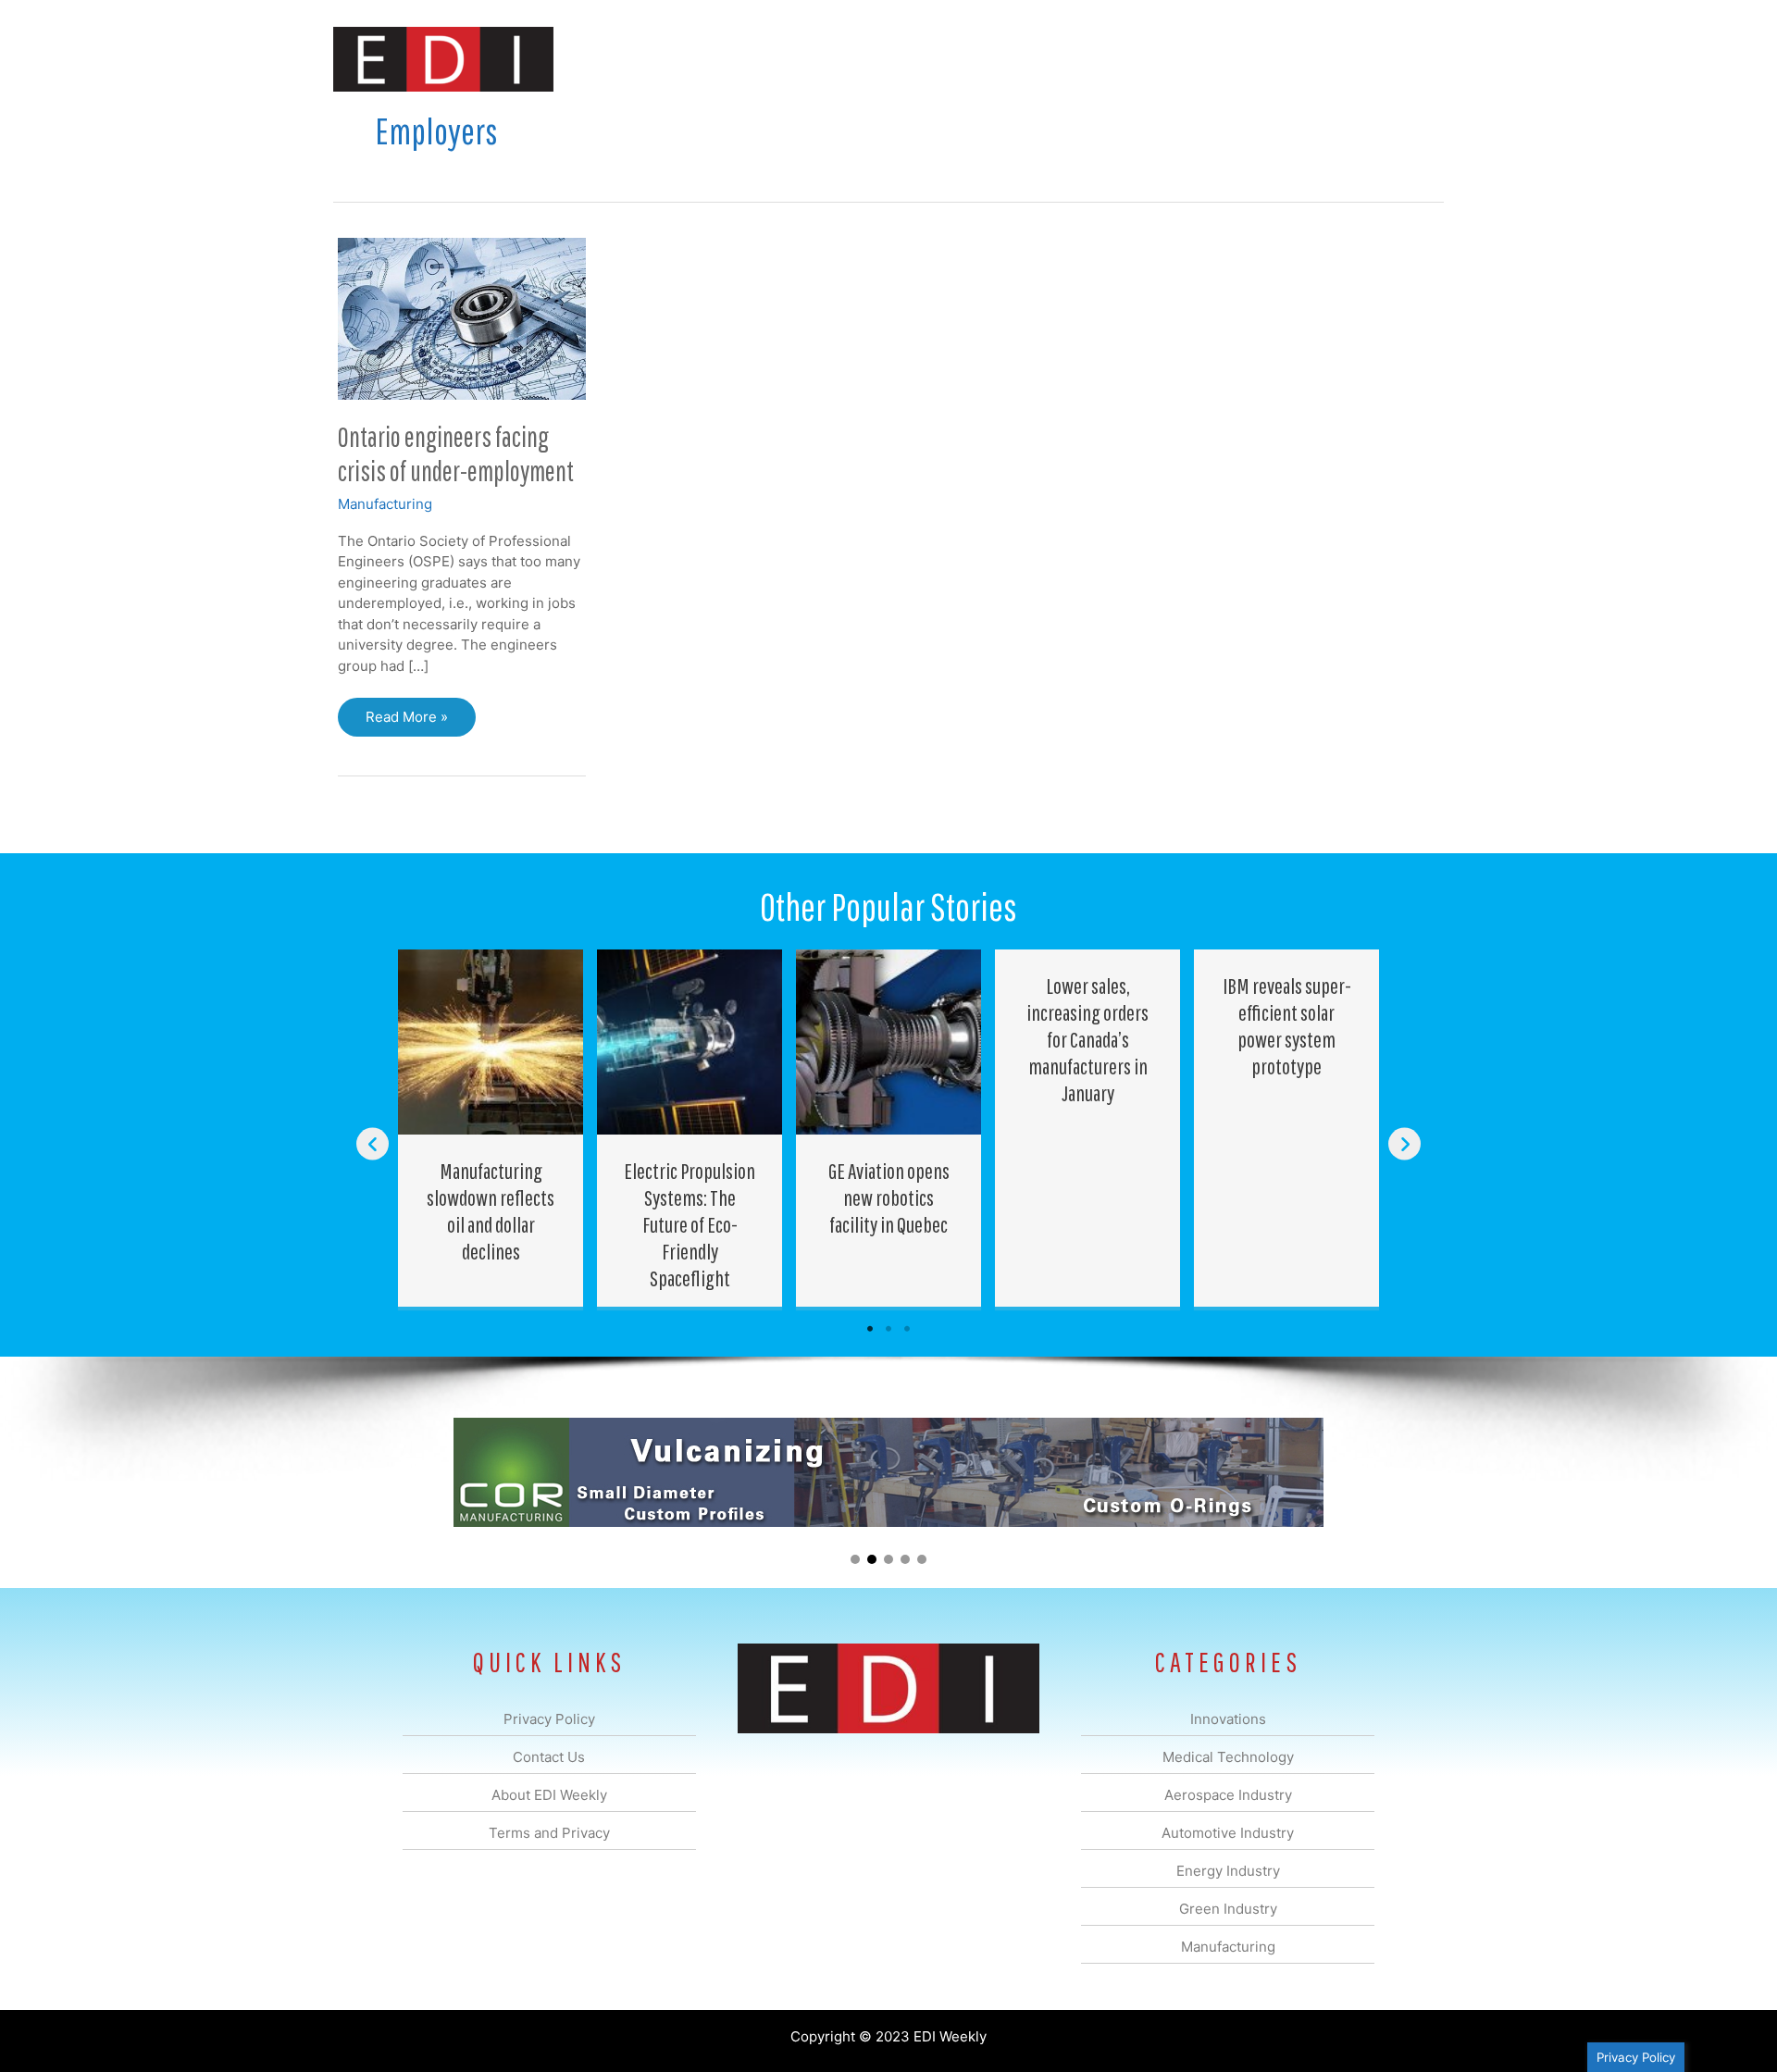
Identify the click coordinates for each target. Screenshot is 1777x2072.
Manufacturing (1182, 59)
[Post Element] (491, 1128)
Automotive (935, 59)
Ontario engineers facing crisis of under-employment (456, 453)
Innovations (671, 59)
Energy (1021, 59)
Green (1092, 59)
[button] (1415, 59)
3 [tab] (907, 1329)
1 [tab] (870, 1329)
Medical (758, 59)
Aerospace (840, 59)
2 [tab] (888, 1329)
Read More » (406, 722)
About (1273, 59)
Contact (1346, 59)
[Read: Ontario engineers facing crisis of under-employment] (462, 317)
